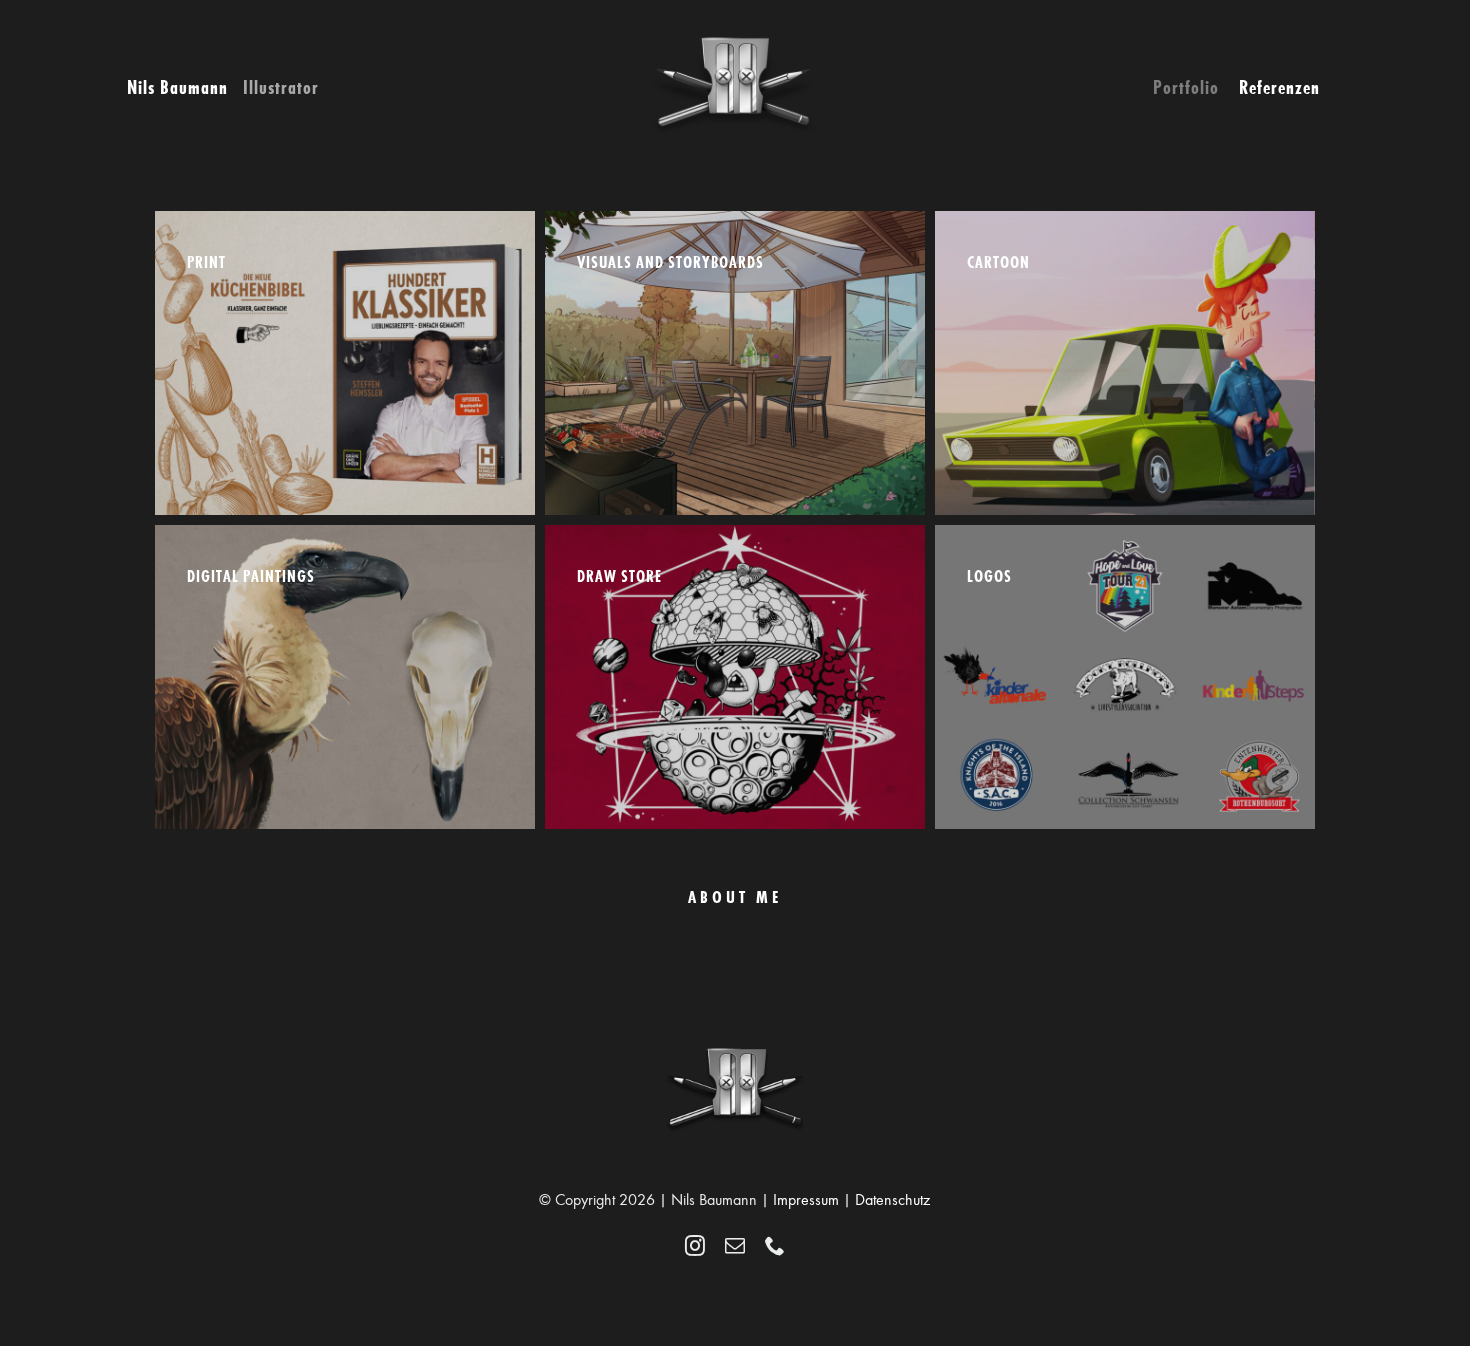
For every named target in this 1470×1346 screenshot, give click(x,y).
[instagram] (695, 1246)
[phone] (775, 1246)
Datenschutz (892, 1200)
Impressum (806, 1200)
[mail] (735, 1246)
